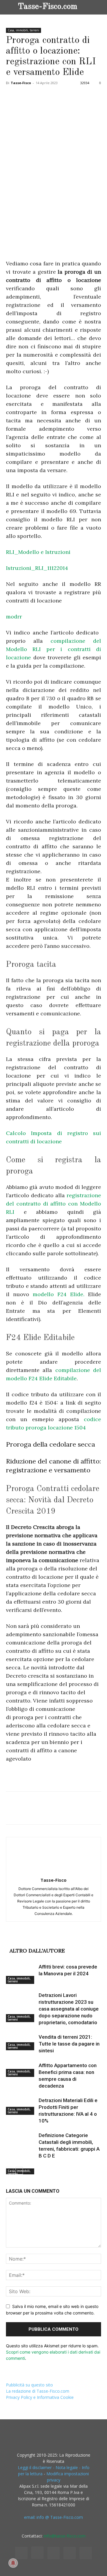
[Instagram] (37, 2553)
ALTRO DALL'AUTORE (37, 1951)
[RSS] (53, 2553)
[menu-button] (10, 6)
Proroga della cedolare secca (51, 1444)
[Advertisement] (51, 213)
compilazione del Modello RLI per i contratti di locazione (53, 649)
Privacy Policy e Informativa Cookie (40, 2397)
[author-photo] (53, 1872)
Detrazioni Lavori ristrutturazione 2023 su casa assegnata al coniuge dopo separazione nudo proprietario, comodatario (69, 2009)
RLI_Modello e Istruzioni (38, 552)
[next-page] (19, 2171)
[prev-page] (10, 2171)
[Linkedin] (67, 96)
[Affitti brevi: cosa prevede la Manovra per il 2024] (21, 1974)
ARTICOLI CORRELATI (38, 1941)
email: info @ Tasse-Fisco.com (53, 2517)
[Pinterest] (39, 96)
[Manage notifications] (13, 2563)
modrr (14, 617)
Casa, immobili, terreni (23, 30)
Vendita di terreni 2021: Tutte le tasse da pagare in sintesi (69, 2044)
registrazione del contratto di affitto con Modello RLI (53, 1204)
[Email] (80, 96)
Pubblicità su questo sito (29, 2385)
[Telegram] (94, 96)
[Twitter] (26, 96)
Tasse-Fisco (21, 83)
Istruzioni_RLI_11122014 (37, 568)
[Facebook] (12, 96)
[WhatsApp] (53, 96)
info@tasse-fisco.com (65, 2536)
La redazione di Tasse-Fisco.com (38, 2391)
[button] (98, 7)
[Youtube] (86, 2553)
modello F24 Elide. (60, 1294)
